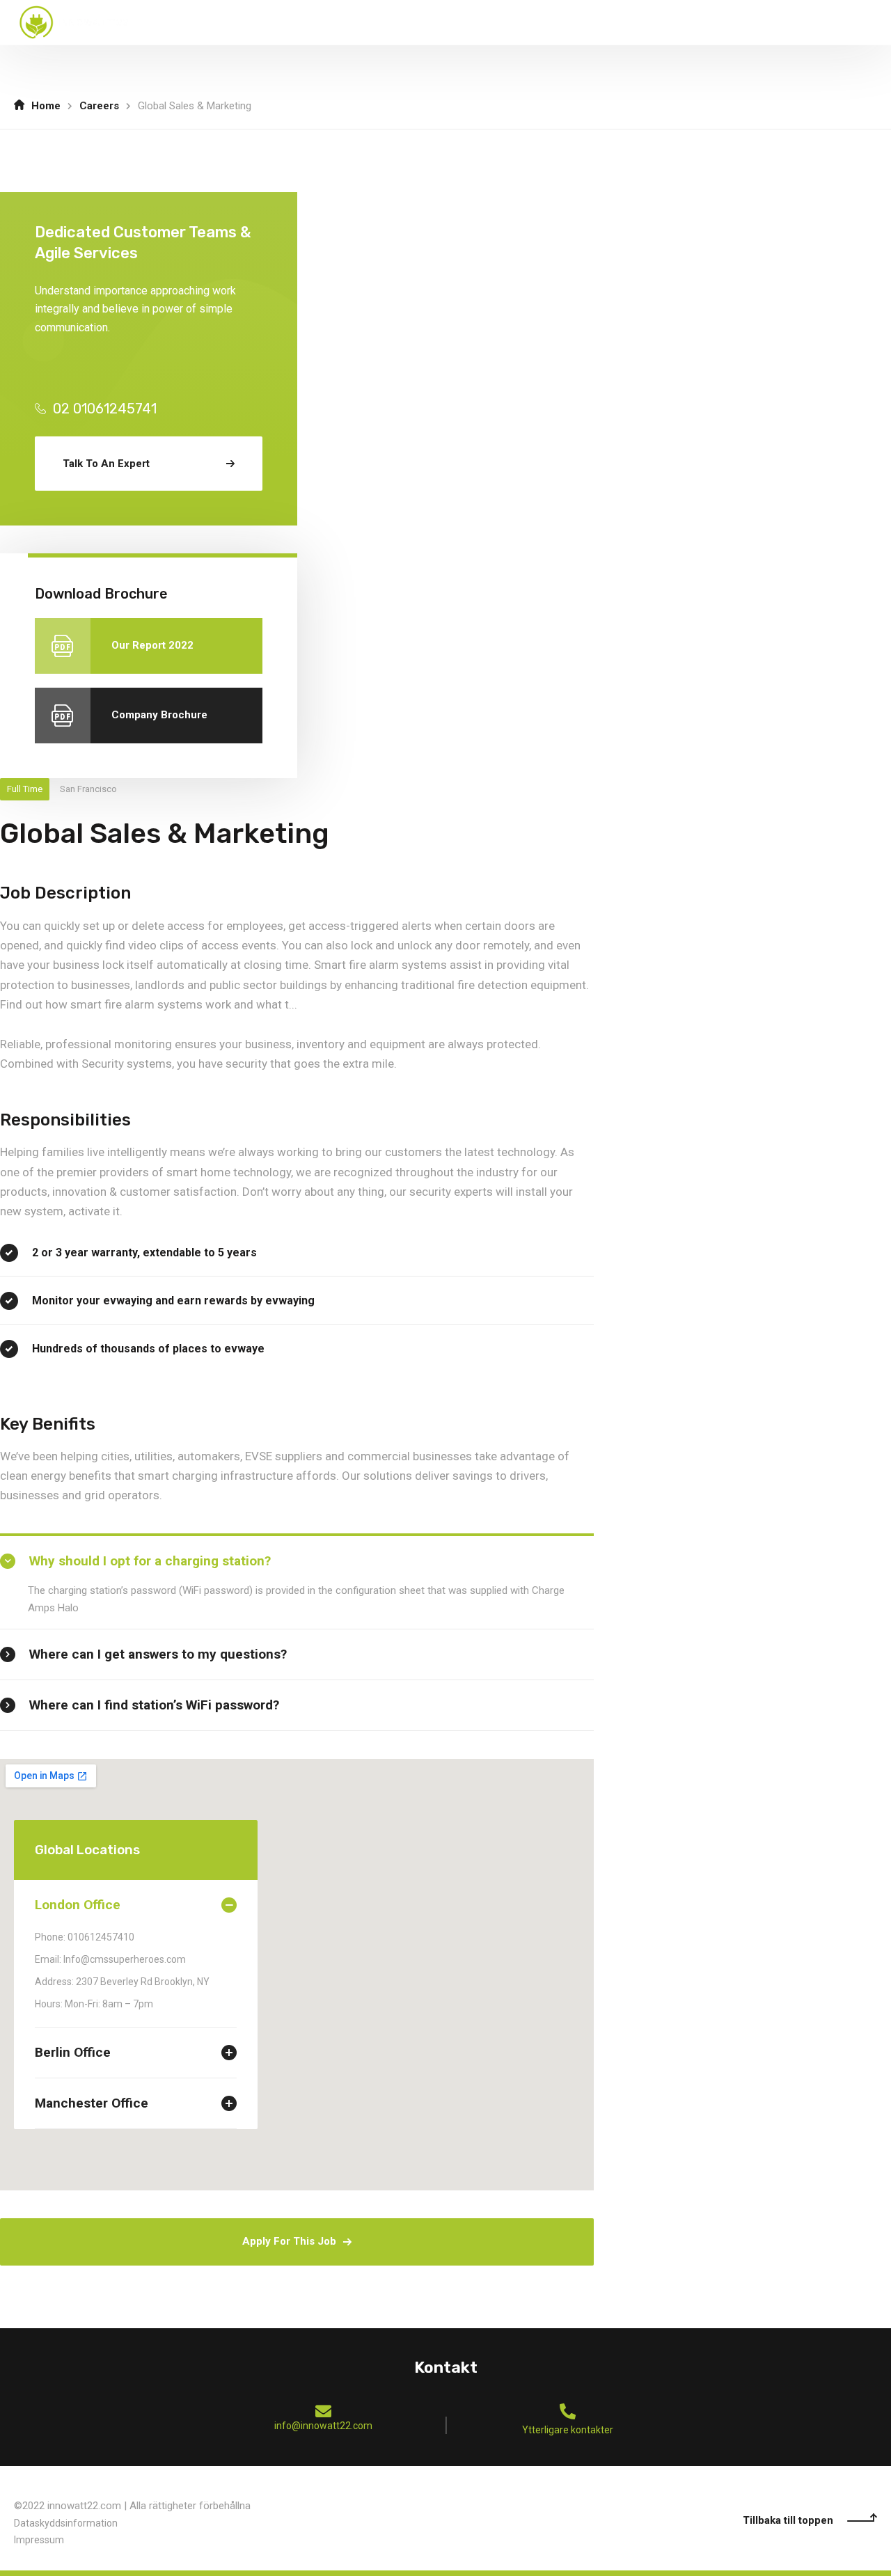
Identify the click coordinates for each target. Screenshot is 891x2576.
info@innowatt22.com (323, 2426)
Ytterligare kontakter (568, 2430)
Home (46, 106)
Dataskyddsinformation (66, 2523)
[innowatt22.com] (74, 22)
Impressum (39, 2540)
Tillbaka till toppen (788, 2520)
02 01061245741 (105, 409)
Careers (99, 106)
